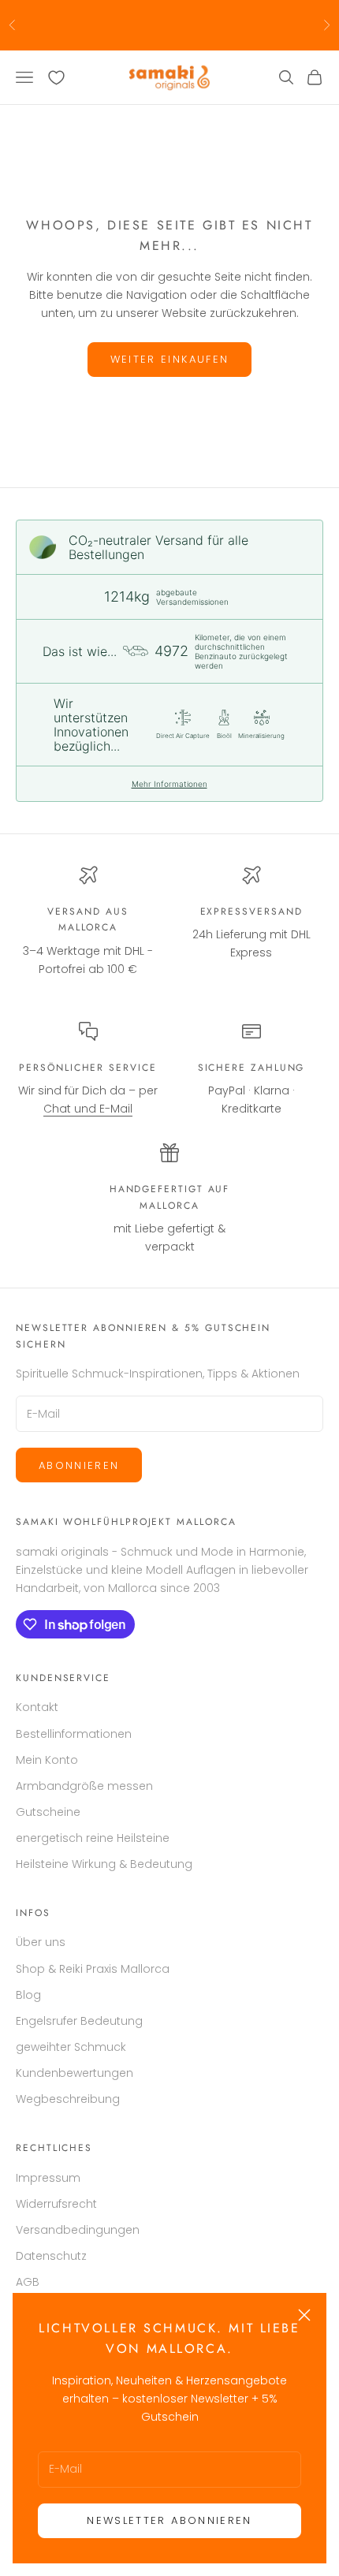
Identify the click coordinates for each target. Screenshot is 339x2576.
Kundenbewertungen (75, 2073)
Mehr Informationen (169, 784)
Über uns (41, 1942)
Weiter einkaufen (169, 359)
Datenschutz (51, 2256)
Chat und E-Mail (88, 1109)
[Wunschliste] (56, 78)
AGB (28, 2282)
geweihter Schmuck (71, 2047)
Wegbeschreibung (68, 2099)
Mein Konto (47, 1760)
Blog (28, 1995)
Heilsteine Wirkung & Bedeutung (104, 1864)
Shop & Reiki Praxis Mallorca (93, 1969)
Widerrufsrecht (56, 2204)
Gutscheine (48, 1812)
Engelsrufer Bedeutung (79, 2021)
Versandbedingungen (78, 2230)
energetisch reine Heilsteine (93, 1838)
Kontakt (37, 1707)
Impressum (48, 2178)
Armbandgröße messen (84, 1786)
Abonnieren (79, 1465)
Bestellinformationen (74, 1734)
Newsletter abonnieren (169, 2520)
